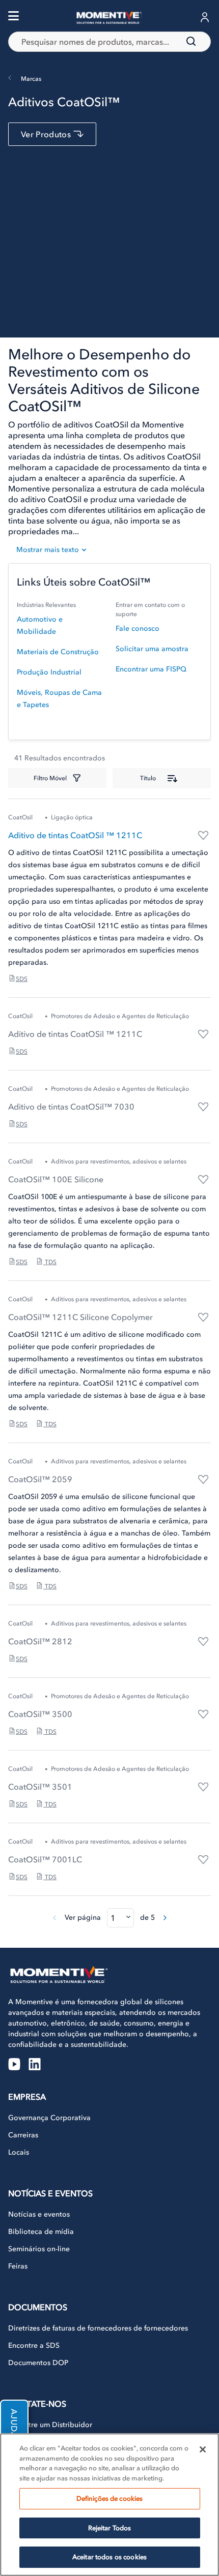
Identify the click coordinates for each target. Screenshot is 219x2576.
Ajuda (14, 2424)
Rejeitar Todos (110, 2528)
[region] (109, 2505)
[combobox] (109, 42)
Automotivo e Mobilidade (40, 625)
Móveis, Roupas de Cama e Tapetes (59, 699)
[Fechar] (203, 2449)
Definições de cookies (110, 2498)
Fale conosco (138, 628)
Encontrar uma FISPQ (151, 669)
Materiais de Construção (58, 652)
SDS (22, 979)
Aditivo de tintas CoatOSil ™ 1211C (75, 835)
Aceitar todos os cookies (109, 2557)
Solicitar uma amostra (152, 649)
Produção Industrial (49, 672)
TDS (50, 1262)
